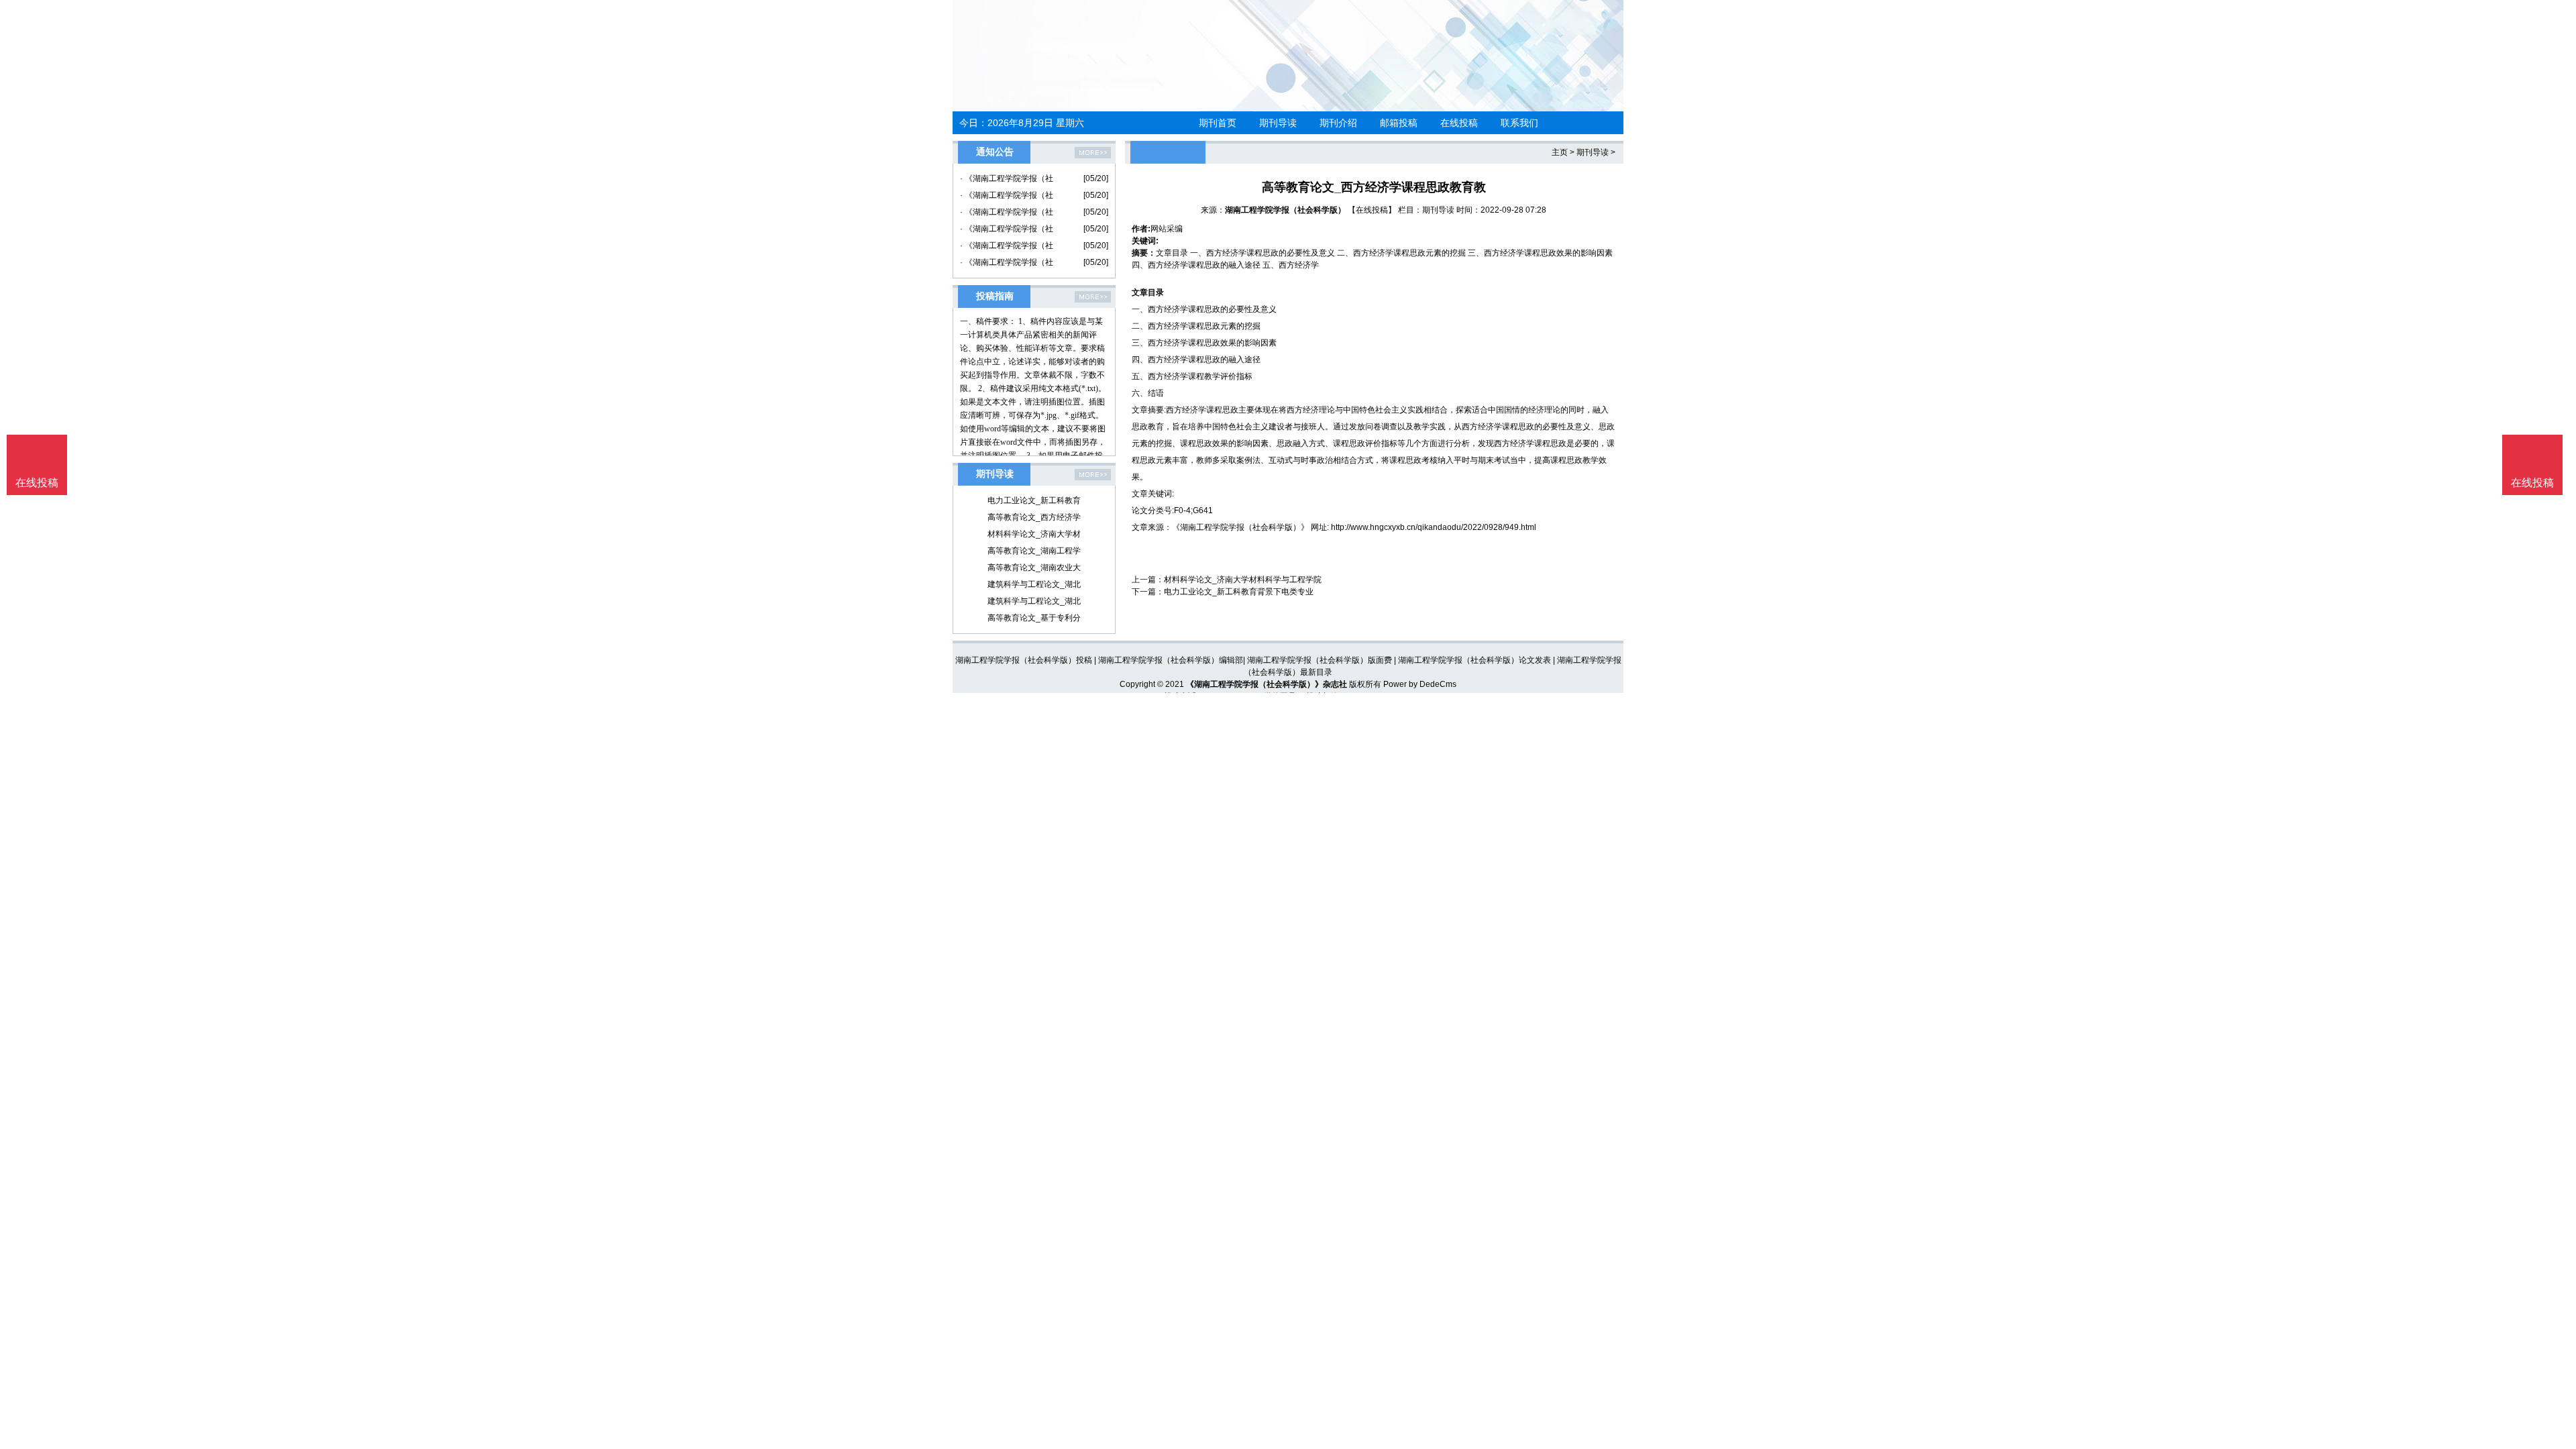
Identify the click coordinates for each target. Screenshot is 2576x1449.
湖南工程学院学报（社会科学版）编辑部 (1171, 660)
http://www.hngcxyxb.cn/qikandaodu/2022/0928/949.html (1434, 527)
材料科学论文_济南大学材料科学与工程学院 (1243, 580)
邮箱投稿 (1399, 123)
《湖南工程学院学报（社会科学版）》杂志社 (1267, 684)
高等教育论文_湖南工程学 (1034, 551)
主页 (1560, 152)
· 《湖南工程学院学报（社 (1007, 178)
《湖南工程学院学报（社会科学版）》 (1240, 527)
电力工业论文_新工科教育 (1034, 500)
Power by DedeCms (1420, 684)
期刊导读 (1278, 123)
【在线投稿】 (1372, 210)
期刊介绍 (1338, 123)
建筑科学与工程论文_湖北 (1034, 584)
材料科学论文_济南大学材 (1034, 534)
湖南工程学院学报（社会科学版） (1285, 210)
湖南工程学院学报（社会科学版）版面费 (1320, 660)
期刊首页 (1218, 123)
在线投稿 (1459, 123)
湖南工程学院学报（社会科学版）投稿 (1024, 660)
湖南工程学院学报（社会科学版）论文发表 (1474, 660)
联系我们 (1519, 123)
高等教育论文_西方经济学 (1034, 517)
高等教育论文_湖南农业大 (1034, 568)
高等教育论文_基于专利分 (1034, 618)
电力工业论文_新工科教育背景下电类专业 (1239, 592)
